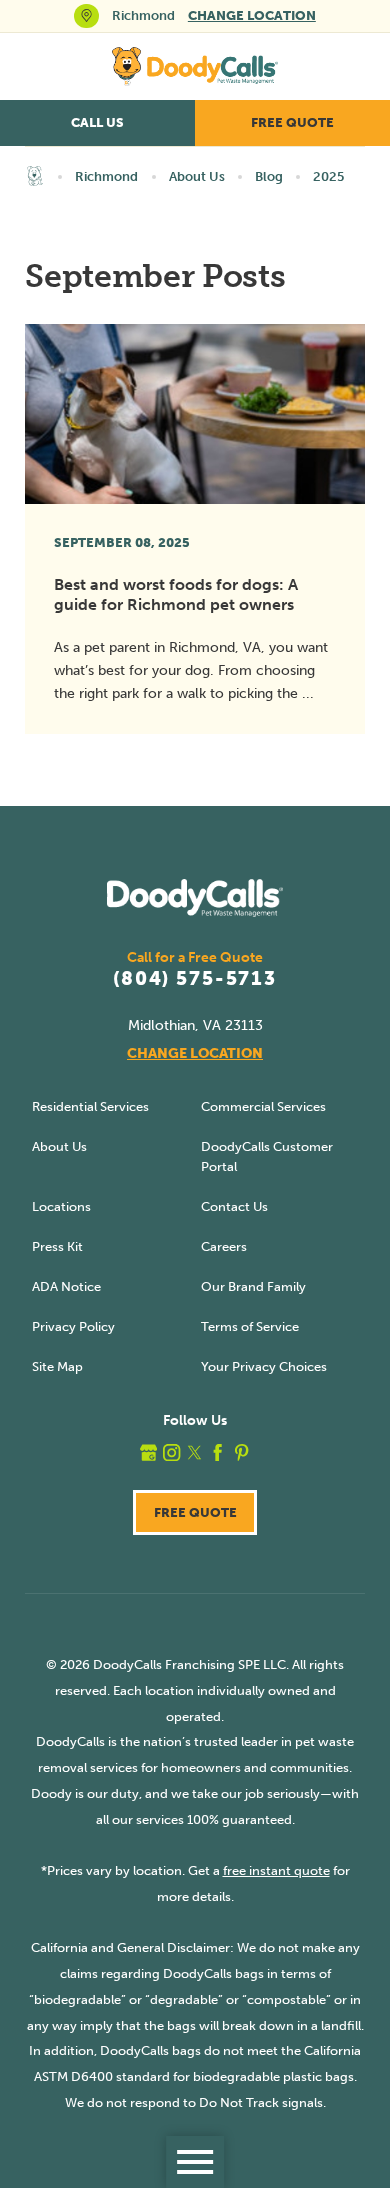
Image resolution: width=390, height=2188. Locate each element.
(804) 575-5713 (195, 979)
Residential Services (90, 1106)
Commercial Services (263, 1106)
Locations (61, 1206)
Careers (224, 1246)
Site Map (57, 1366)
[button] (195, 2162)
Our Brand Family (253, 1286)
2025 (328, 176)
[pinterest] (241, 1452)
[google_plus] (148, 1452)
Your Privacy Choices (264, 1366)
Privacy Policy (73, 1326)
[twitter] (194, 1452)
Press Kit (57, 1246)
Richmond (106, 176)
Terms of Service (250, 1326)
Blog (269, 176)
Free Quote (292, 122)
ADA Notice (66, 1286)
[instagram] (171, 1452)
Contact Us (234, 1206)
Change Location (252, 15)
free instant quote (276, 1870)
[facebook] (217, 1452)
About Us (197, 176)
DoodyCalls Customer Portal (267, 1157)
